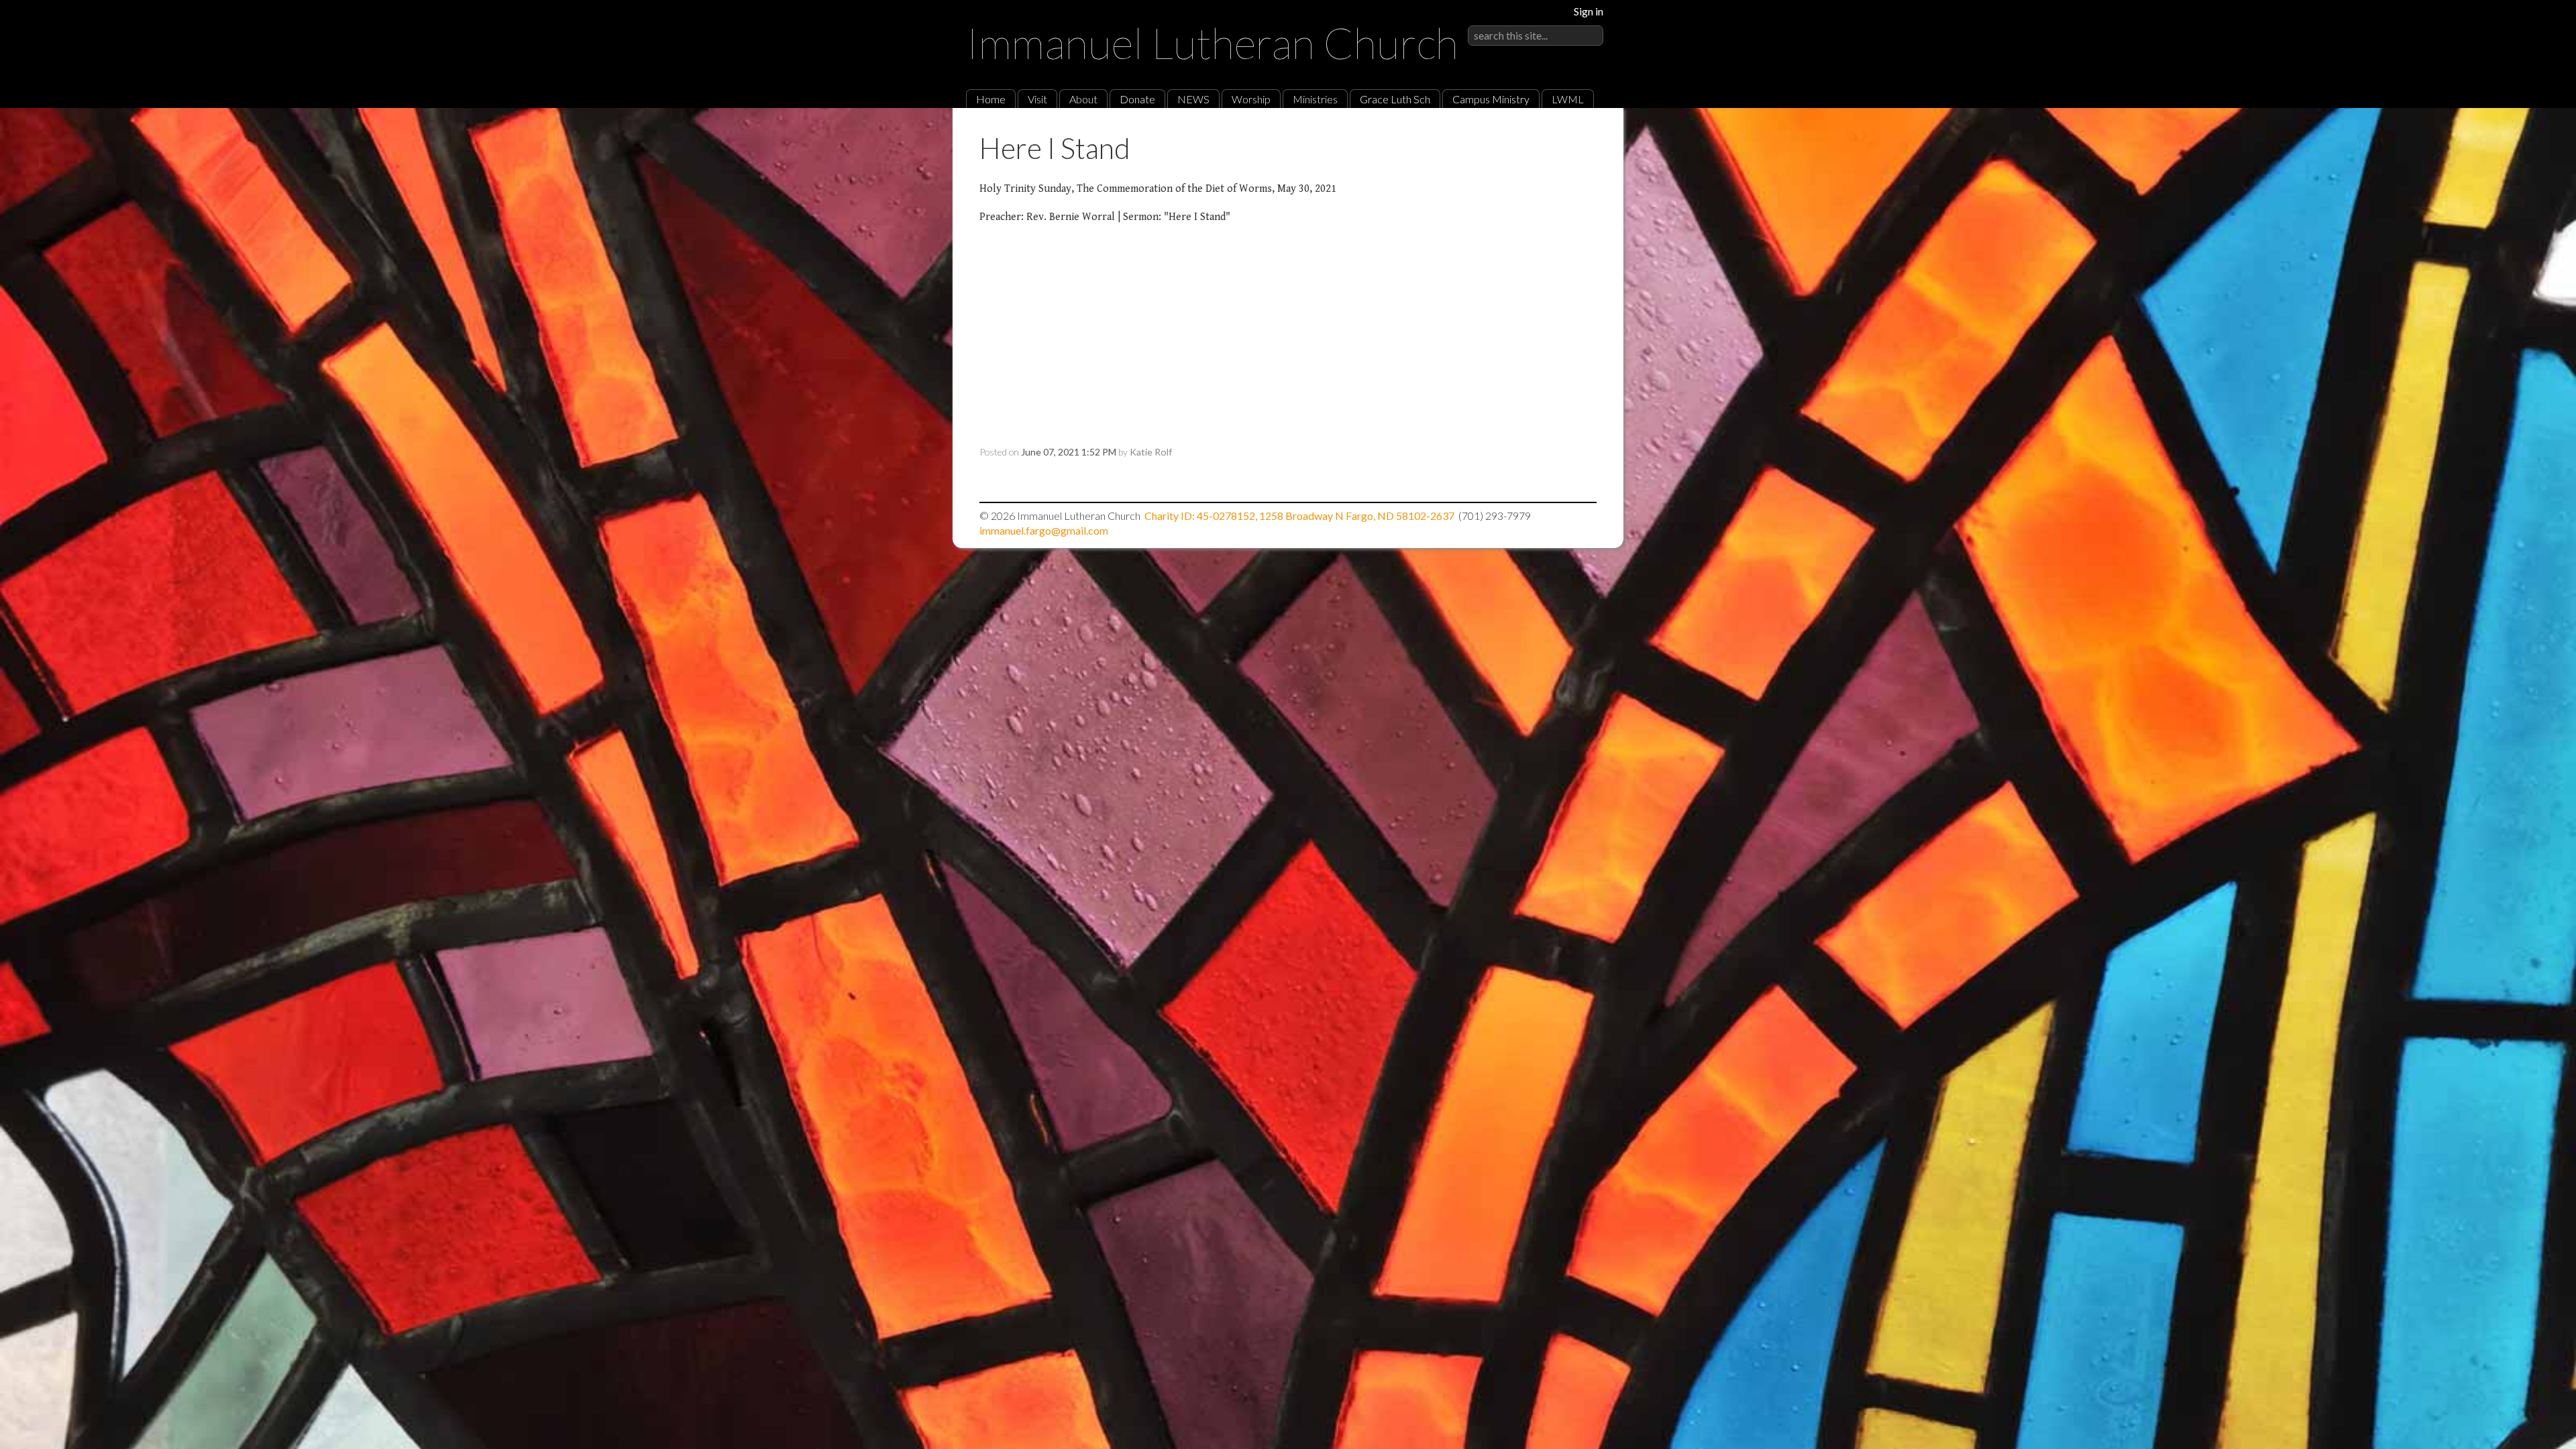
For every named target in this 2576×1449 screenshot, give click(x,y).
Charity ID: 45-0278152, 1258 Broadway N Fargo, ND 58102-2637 (1299, 516)
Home (991, 99)
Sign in (1589, 11)
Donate (1137, 99)
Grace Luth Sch (1395, 99)
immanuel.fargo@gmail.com (1044, 530)
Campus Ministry (1491, 99)
